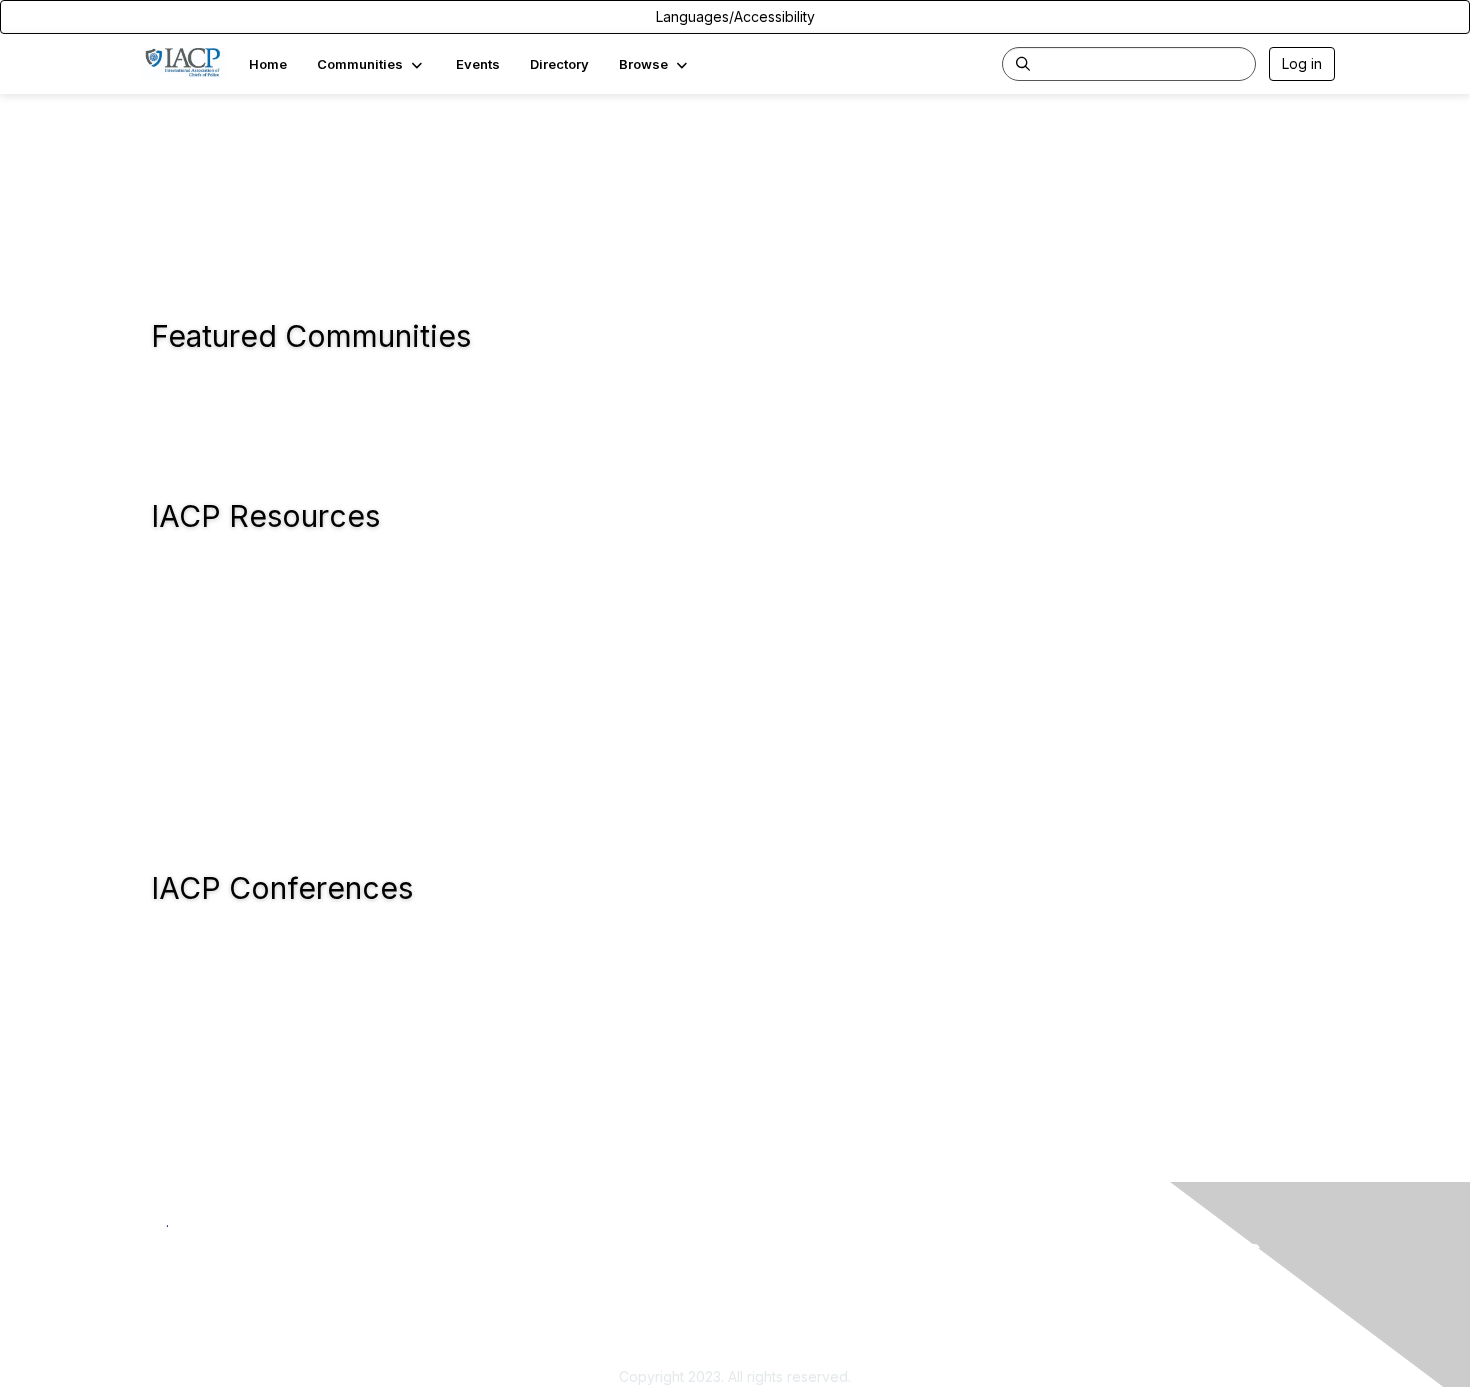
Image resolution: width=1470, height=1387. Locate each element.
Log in (1302, 63)
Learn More (781, 1327)
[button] (371, 64)
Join (757, 1287)
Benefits (770, 1307)
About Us (1062, 1287)
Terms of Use (1076, 1307)
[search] (1023, 63)
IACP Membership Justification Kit (852, 1346)
